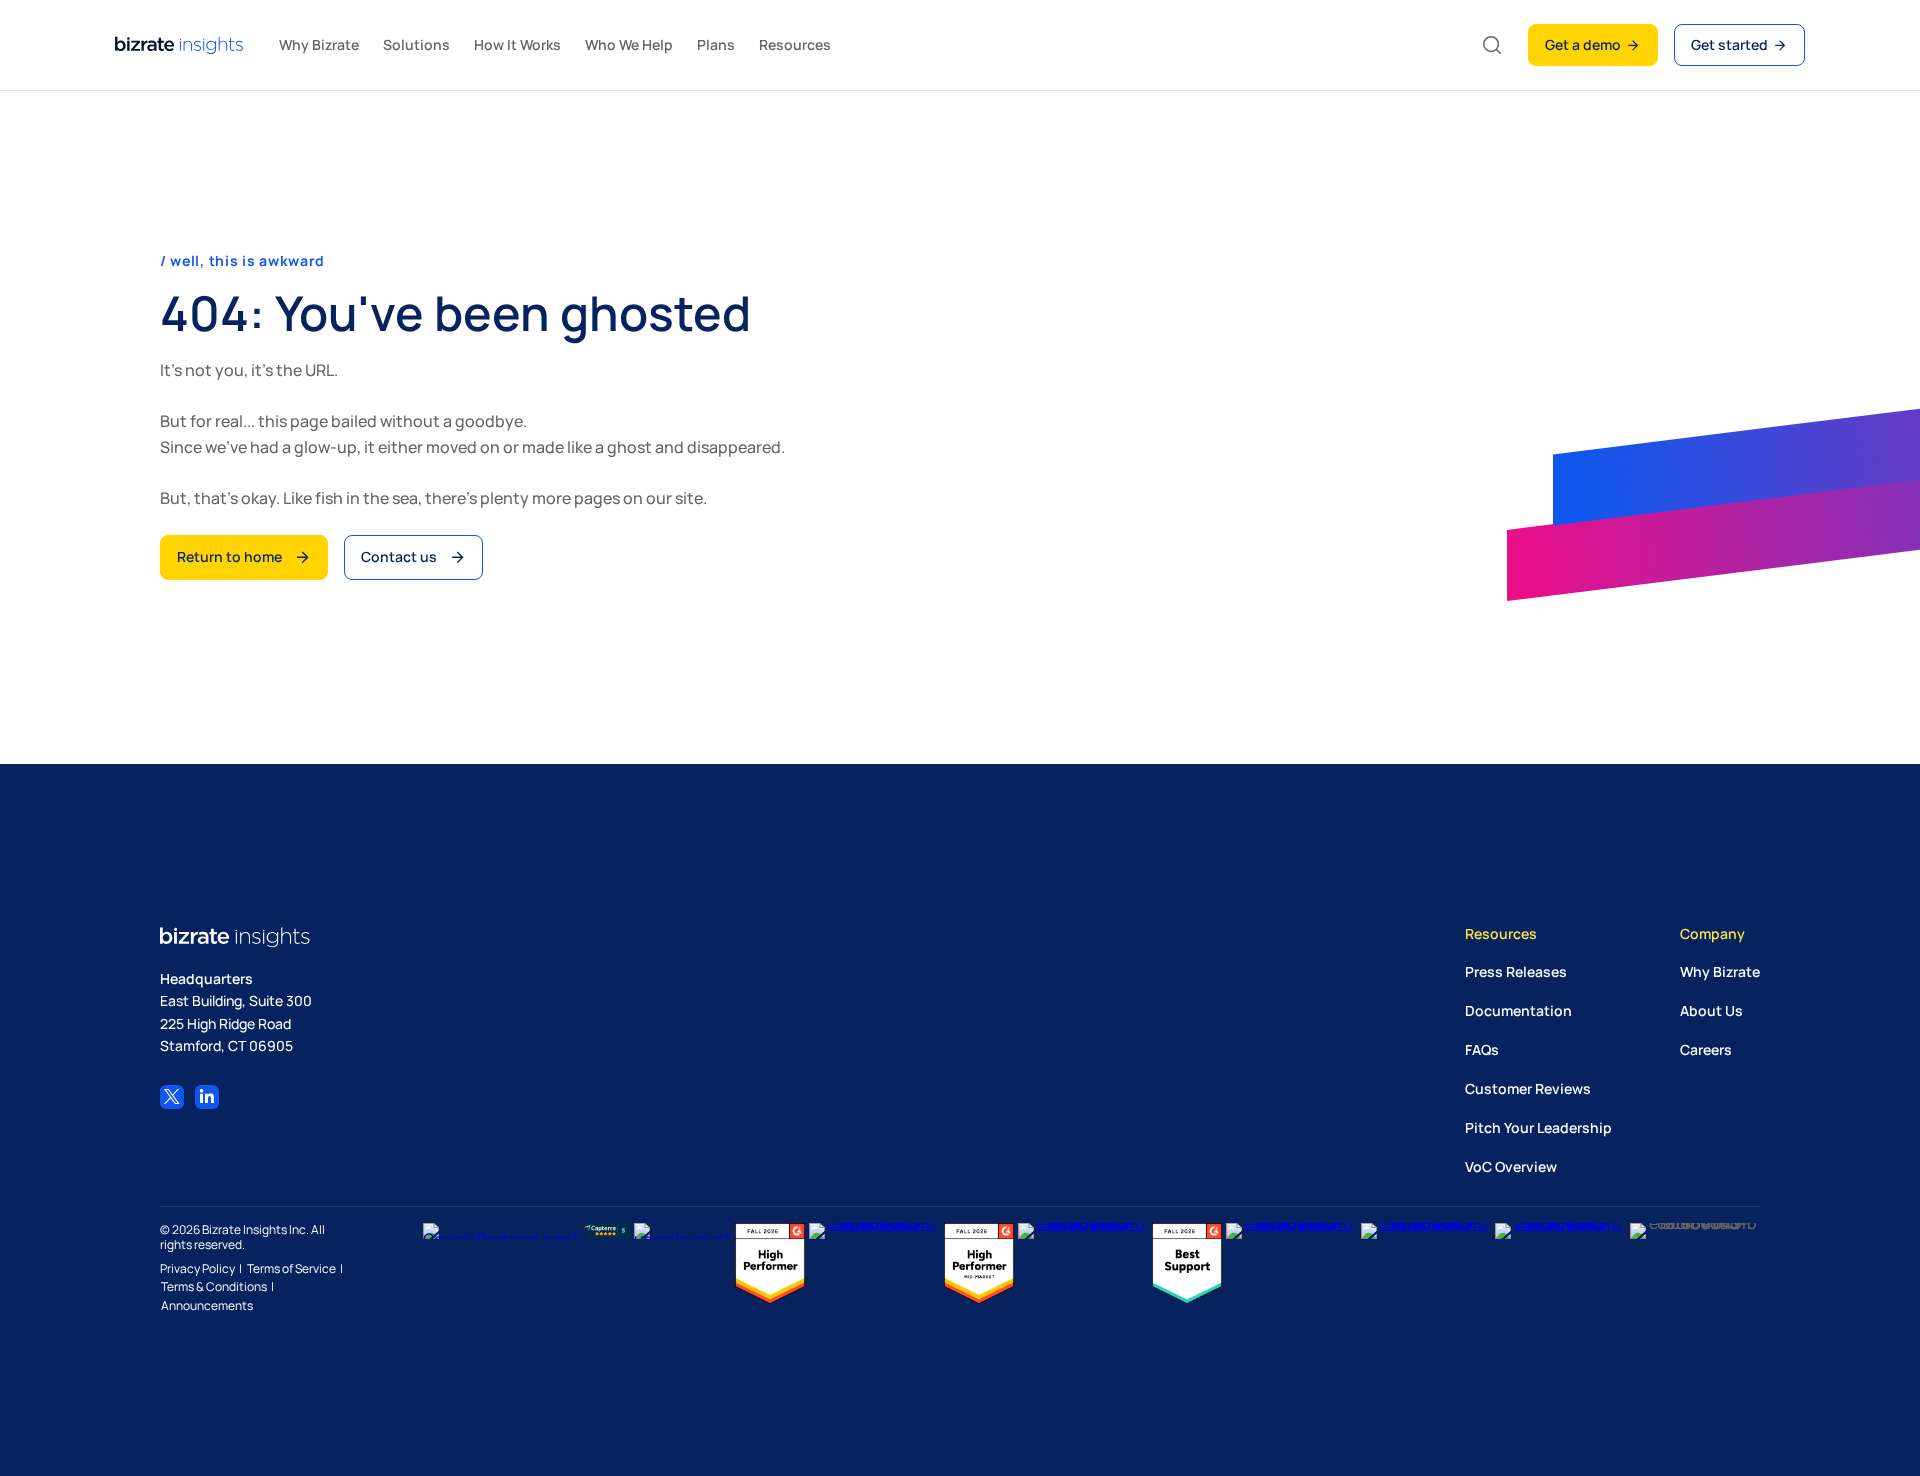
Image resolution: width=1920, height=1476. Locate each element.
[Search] (1492, 44)
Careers (1706, 1048)
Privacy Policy (197, 1269)
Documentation (1518, 1009)
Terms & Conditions (214, 1287)
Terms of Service (291, 1269)
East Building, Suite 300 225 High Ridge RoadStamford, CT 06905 (236, 1023)
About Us (1711, 1009)
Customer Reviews (1528, 1087)
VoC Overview (1511, 1165)
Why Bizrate (1720, 970)
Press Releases (1516, 970)
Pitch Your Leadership (1538, 1126)
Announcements (207, 1306)
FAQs (1482, 1048)
